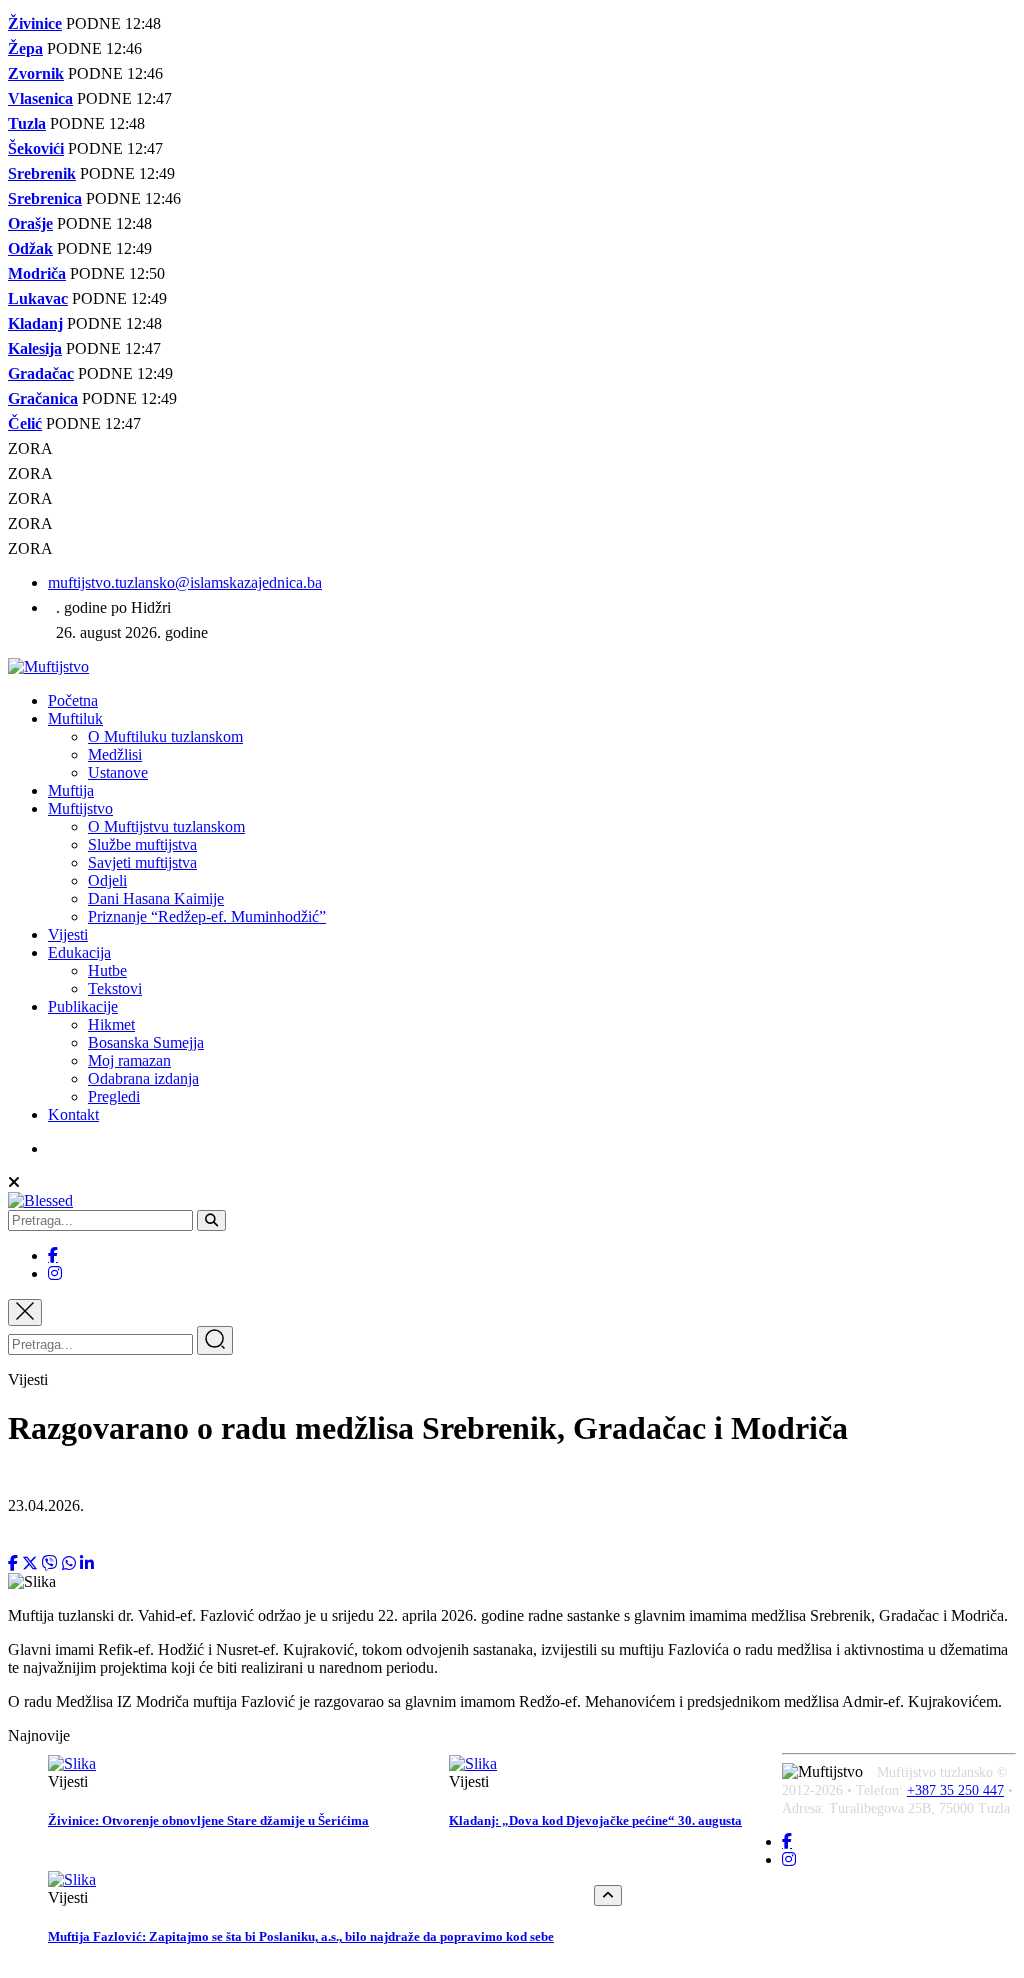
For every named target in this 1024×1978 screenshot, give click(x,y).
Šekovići (36, 148)
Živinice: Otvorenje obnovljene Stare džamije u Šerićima (208, 1820)
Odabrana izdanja (143, 1078)
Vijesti (68, 934)
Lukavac (38, 298)
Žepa (25, 48)
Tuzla (27, 123)
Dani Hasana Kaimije (156, 898)
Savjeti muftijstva (142, 862)
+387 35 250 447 (955, 1790)
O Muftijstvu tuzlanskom (166, 826)
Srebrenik (42, 173)
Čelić (25, 423)
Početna (73, 700)
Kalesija (35, 348)
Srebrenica (45, 198)
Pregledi (114, 1096)
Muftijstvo (80, 808)
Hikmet (111, 1024)
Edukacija (79, 952)
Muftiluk (75, 718)
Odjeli (107, 880)
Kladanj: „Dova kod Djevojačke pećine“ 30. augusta (595, 1820)
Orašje (30, 223)
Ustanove (118, 772)
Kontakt (73, 1114)
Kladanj (35, 323)
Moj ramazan (129, 1060)
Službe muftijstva (142, 844)
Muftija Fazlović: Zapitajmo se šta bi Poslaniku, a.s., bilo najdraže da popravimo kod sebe (301, 1936)
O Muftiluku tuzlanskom (165, 736)
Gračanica (43, 398)
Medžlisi (115, 754)
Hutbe (107, 970)
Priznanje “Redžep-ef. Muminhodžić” (207, 916)
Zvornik (36, 73)
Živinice (35, 23)
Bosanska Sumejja (146, 1042)
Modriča (37, 273)
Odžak (30, 248)
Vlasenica (40, 98)
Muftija (71, 790)
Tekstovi (115, 988)
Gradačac (41, 373)
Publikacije (83, 1006)
